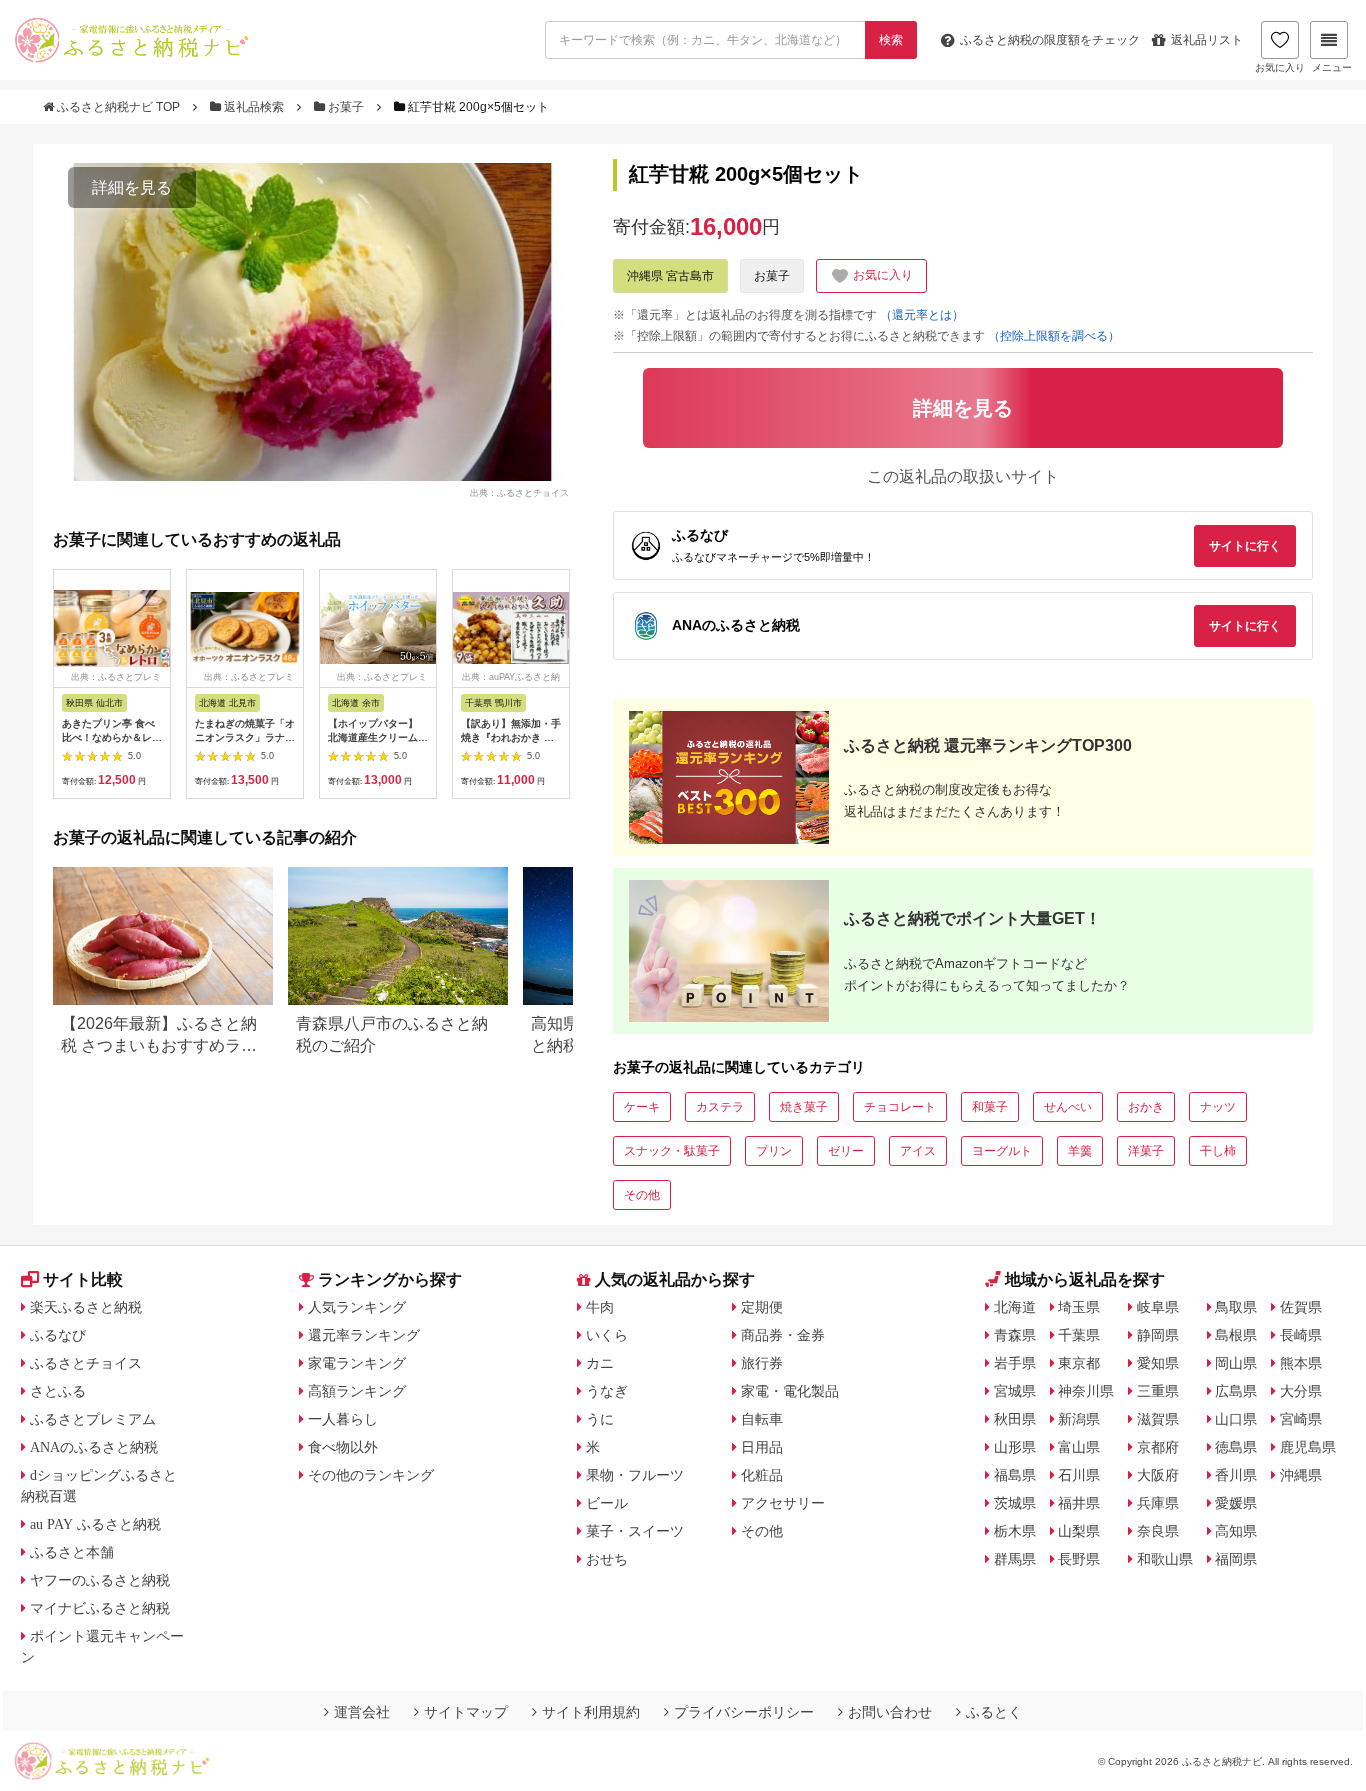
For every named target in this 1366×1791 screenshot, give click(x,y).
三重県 (1158, 1391)
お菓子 (346, 107)
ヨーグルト (1002, 1151)
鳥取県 (1236, 1307)
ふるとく (994, 1712)
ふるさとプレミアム (93, 1419)
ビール (607, 1503)
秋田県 (1015, 1419)
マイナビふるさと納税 (100, 1608)
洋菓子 (1146, 1151)
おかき (1146, 1107)
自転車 (762, 1419)
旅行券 (762, 1363)
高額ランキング (357, 1391)
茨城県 (1015, 1503)
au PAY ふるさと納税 (95, 1524)
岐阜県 (1158, 1307)
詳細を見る (132, 187)
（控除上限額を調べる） (1054, 336)
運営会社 (362, 1712)
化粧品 (762, 1475)
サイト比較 (83, 1279)
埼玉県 (1079, 1307)
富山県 (1079, 1447)
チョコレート (900, 1107)
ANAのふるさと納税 (94, 1447)
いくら (607, 1335)
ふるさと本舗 (72, 1552)
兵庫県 (1158, 1503)
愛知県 (1158, 1363)
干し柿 (1218, 1151)
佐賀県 (1301, 1307)
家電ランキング (357, 1363)
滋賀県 (1158, 1419)
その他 (642, 1195)
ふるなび (58, 1335)
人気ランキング (357, 1307)
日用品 (762, 1447)
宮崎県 (1301, 1419)
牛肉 (600, 1307)
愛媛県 (1236, 1503)
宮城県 (1015, 1391)
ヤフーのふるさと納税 (100, 1580)
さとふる (58, 1391)
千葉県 (1079, 1335)
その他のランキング (371, 1475)
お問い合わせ (890, 1712)
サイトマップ (466, 1712)
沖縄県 (1301, 1475)
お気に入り (1280, 67)
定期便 (762, 1307)
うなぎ (607, 1391)
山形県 (1015, 1447)
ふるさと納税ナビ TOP (118, 107)
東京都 (1079, 1363)
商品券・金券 (783, 1335)
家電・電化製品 (790, 1391)
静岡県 (1158, 1335)
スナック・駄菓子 (672, 1151)
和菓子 (990, 1107)
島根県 (1236, 1335)
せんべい (1068, 1107)
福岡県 (1236, 1559)
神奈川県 (1086, 1391)
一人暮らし (343, 1419)
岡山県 (1236, 1363)
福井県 (1079, 1503)
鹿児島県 (1308, 1447)
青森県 (1015, 1335)
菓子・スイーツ (635, 1531)
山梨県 (1079, 1531)
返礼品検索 (254, 107)
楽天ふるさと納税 (86, 1307)
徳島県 (1236, 1447)
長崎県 (1301, 1335)
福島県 (1015, 1475)
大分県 (1301, 1391)
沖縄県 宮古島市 (670, 276)
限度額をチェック (1050, 40)
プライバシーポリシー (744, 1712)
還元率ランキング (364, 1335)
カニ (600, 1363)
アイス (918, 1151)
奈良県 (1158, 1531)
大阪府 (1158, 1475)
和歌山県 (1165, 1559)
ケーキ (642, 1107)
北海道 (1015, 1307)
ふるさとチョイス (86, 1363)
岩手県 (1015, 1363)
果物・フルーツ (635, 1475)
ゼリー (846, 1151)
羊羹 (1080, 1151)
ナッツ (1218, 1107)
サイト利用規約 (591, 1712)
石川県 (1079, 1475)
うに (600, 1419)
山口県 (1236, 1419)
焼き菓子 (804, 1107)
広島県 (1236, 1391)
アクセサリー (783, 1503)
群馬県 (1015, 1559)
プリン (774, 1151)
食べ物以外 (343, 1447)
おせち (607, 1559)
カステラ (720, 1107)
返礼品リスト (1207, 40)
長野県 (1079, 1559)
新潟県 (1079, 1419)
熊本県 (1301, 1363)
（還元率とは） (922, 315)
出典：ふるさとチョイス (519, 492)
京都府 (1158, 1447)
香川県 (1236, 1475)
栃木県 (1015, 1531)
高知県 (1236, 1531)
